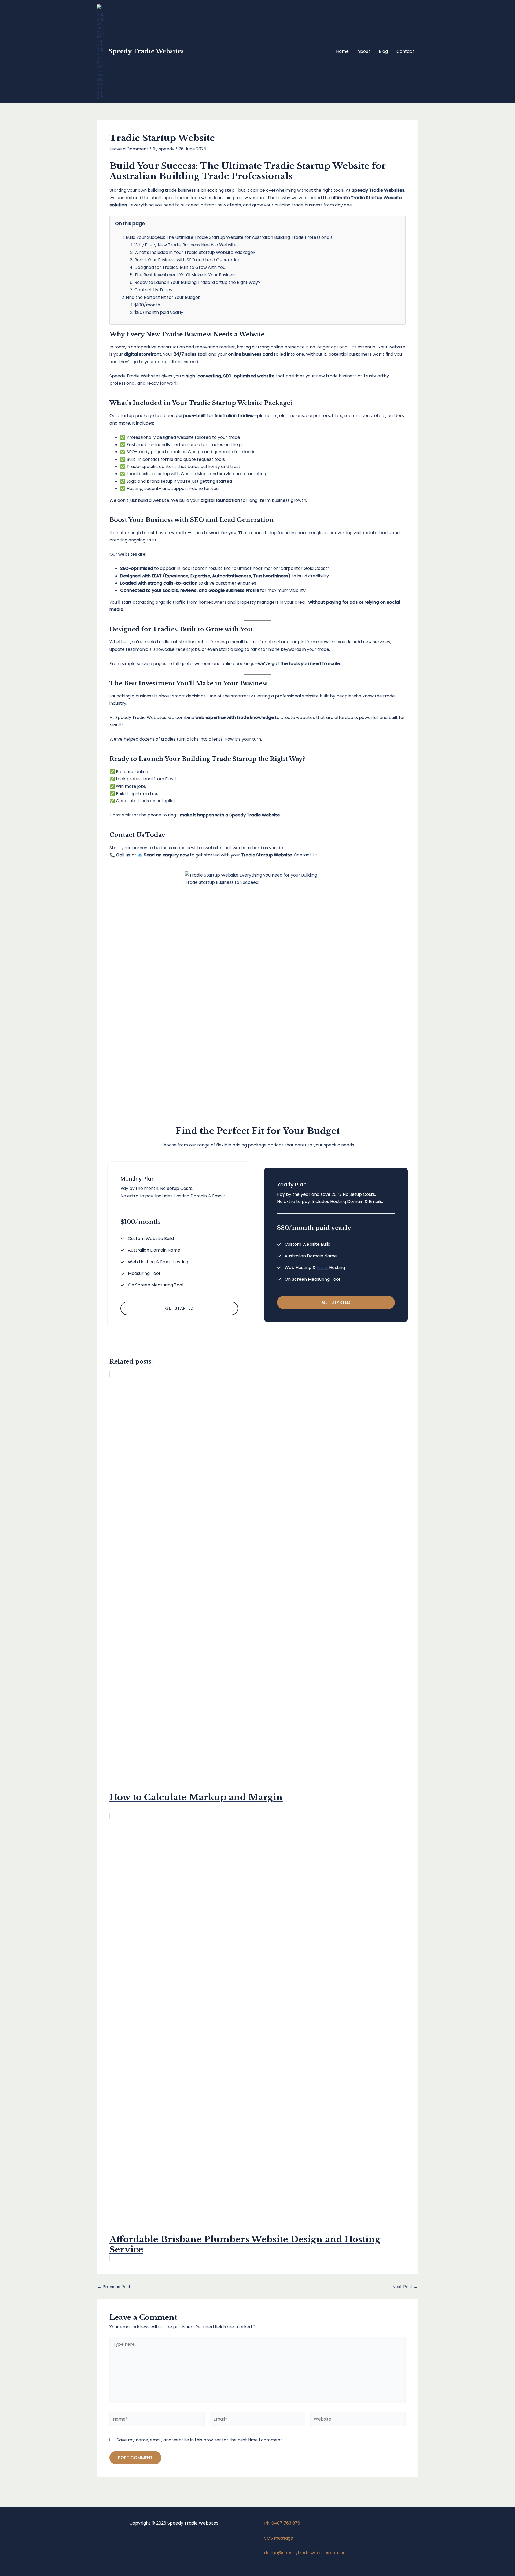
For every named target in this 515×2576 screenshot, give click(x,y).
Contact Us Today (153, 290)
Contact (405, 51)
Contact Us (306, 855)
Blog (383, 51)
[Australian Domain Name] (150, 1250)
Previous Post (114, 2287)
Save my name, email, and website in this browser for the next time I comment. (200, 2440)
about (165, 696)
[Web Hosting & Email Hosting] (154, 1262)
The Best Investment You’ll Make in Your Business (185, 275)
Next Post (405, 2287)
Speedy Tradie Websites (146, 51)
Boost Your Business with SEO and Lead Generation (187, 260)
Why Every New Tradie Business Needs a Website (185, 245)
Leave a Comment (129, 149)
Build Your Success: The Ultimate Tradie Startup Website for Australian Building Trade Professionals (229, 237)
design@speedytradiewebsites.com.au (305, 2553)
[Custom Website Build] (147, 1239)
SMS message (279, 2538)
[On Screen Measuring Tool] (152, 1285)
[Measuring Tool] (140, 1273)
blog (239, 649)
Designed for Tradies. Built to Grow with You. (180, 267)
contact (151, 459)
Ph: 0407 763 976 (282, 2523)
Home (342, 51)
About (364, 51)
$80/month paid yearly (159, 312)
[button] (179, 1308)
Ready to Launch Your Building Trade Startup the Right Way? (197, 282)
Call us (123, 855)
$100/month (147, 305)
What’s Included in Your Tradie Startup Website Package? (195, 252)
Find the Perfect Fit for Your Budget (163, 297)
